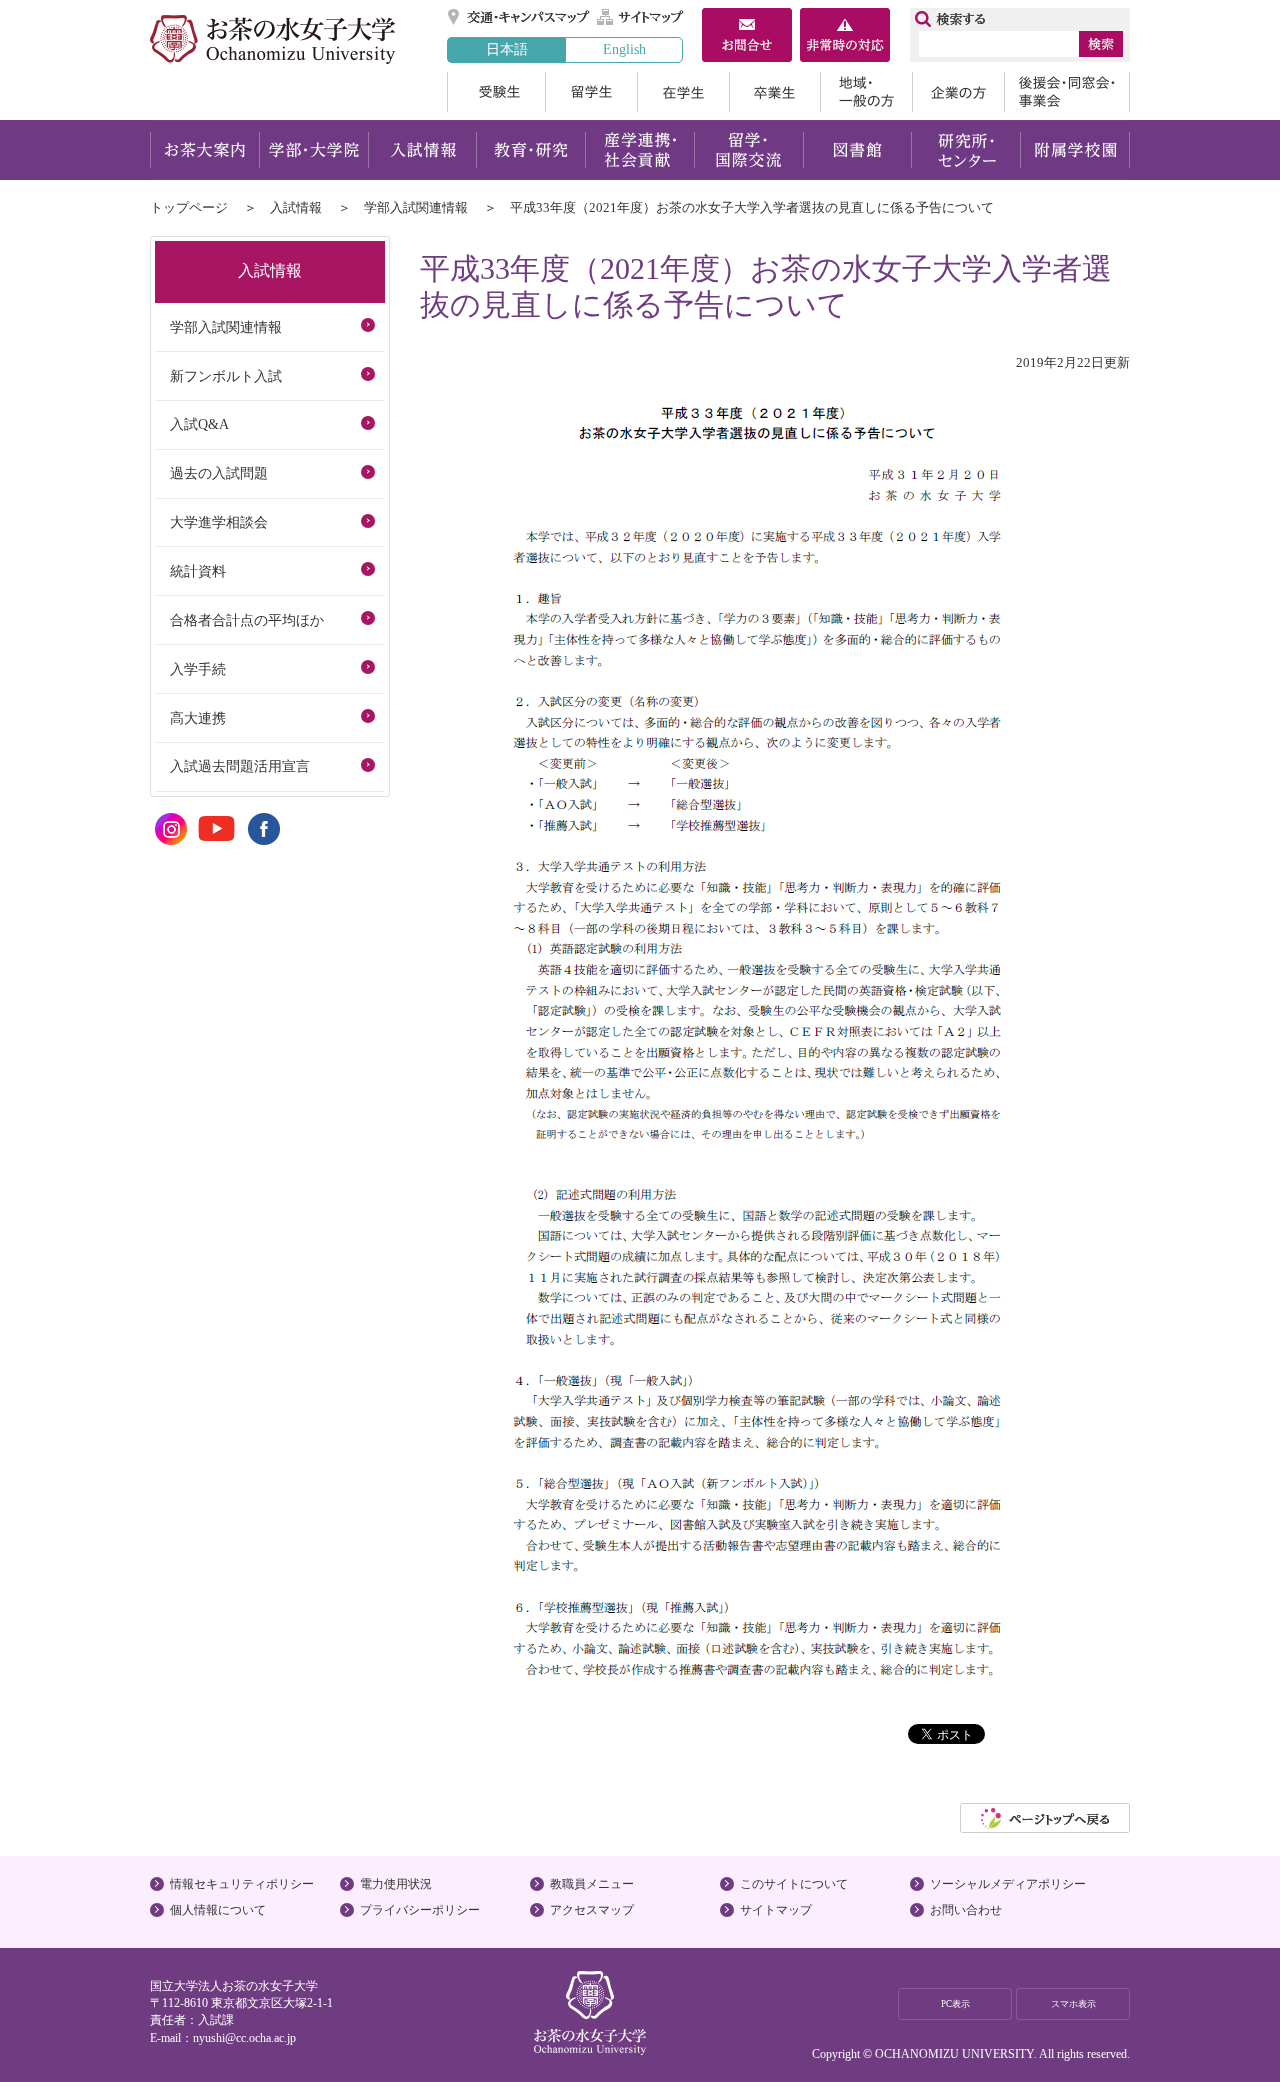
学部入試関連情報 (416, 207)
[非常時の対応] (845, 37)
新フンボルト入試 (226, 376)
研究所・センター (966, 150)
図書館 (857, 150)
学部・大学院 (313, 150)
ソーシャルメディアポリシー (1008, 1884)
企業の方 (958, 92)
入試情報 (422, 150)
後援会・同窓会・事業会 (1067, 92)
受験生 (496, 92)
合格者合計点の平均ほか (247, 620)
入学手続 (198, 669)
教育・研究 (530, 150)
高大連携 (198, 718)
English (624, 49)
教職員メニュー (592, 1884)
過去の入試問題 (219, 473)
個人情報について (218, 1910)
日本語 (507, 49)
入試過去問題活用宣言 (240, 766)
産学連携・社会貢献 (639, 150)
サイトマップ (641, 17)
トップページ (189, 207)
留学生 (591, 92)
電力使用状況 (396, 1884)
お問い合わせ (966, 1910)
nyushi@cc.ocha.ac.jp (244, 2038)
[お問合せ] (747, 37)
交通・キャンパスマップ (519, 17)
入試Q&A (199, 424)
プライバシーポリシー (420, 1910)
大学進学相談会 (219, 522)
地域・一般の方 (866, 92)
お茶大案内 (204, 150)
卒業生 (774, 92)
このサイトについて (794, 1884)
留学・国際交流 (748, 150)
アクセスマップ (592, 1910)
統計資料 (198, 571)
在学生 (683, 92)
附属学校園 (1075, 150)
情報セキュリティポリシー (242, 1884)
